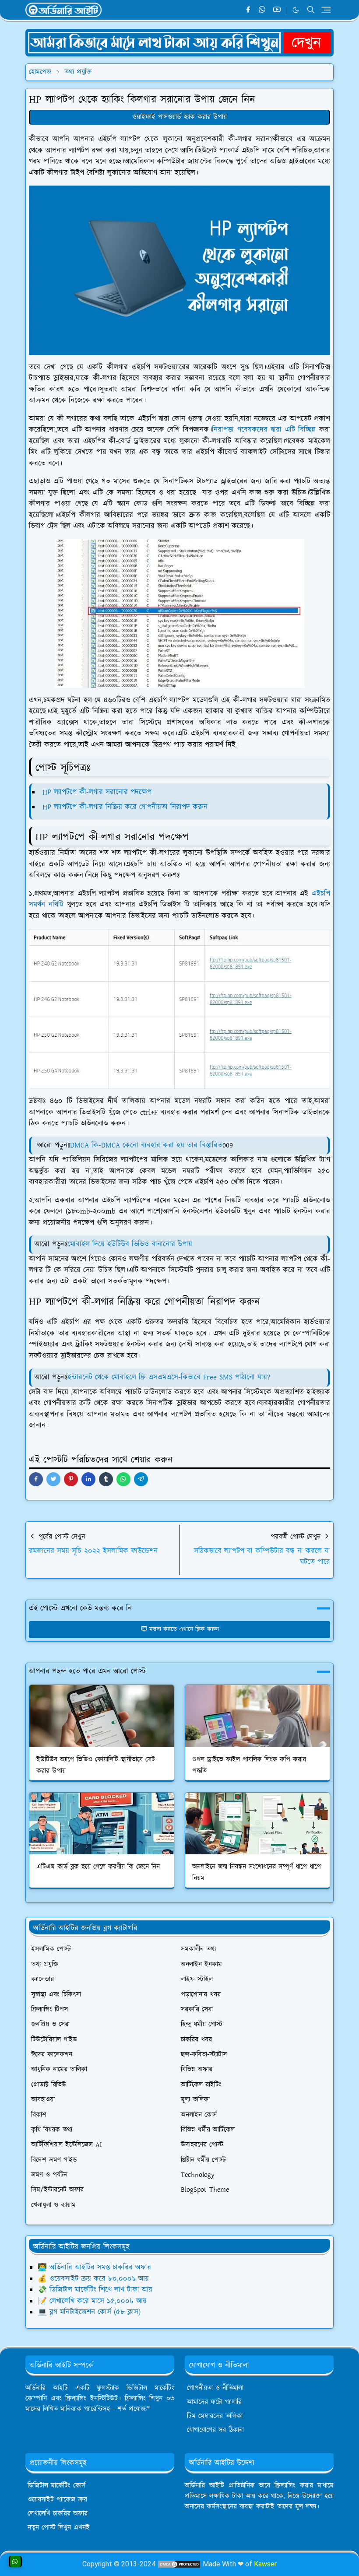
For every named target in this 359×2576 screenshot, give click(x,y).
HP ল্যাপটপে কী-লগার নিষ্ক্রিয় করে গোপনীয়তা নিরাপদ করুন (124, 807)
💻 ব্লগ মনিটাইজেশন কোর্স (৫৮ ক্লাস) (89, 2312)
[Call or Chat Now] (15, 2562)
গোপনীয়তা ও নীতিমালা (215, 2388)
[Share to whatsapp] (123, 1479)
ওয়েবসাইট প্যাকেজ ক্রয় (57, 2500)
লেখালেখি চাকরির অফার (58, 2514)
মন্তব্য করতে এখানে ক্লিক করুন (184, 1629)
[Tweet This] (53, 1479)
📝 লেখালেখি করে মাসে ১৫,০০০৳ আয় (92, 2301)
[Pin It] (71, 1479)
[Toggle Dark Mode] (296, 10)
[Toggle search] (311, 10)
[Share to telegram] (141, 1479)
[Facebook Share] (36, 1479)
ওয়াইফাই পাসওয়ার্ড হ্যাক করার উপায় (179, 117)
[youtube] (277, 10)
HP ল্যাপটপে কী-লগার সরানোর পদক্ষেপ (96, 792)
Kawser (265, 2564)
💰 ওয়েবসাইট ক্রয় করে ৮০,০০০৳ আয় (93, 2279)
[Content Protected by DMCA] (179, 2564)
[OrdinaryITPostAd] (179, 42)
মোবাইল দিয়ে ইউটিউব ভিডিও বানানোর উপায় (130, 1244)
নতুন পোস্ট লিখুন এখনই (59, 2528)
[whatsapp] (262, 10)
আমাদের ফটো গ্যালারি (214, 2402)
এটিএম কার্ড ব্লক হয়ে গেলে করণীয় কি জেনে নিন (98, 1867)
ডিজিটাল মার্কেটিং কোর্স (56, 2486)
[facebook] (248, 10)
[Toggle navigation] (326, 10)
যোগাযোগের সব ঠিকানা (215, 2430)
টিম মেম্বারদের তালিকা (215, 2416)
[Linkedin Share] (88, 1479)
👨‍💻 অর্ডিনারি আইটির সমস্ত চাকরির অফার (94, 2267)
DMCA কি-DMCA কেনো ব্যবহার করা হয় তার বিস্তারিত (146, 1145)
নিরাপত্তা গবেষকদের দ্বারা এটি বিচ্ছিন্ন (264, 430)
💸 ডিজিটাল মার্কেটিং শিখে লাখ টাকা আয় (95, 2290)
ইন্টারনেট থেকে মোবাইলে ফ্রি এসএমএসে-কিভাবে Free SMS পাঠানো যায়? (169, 1377)
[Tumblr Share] (106, 1479)
